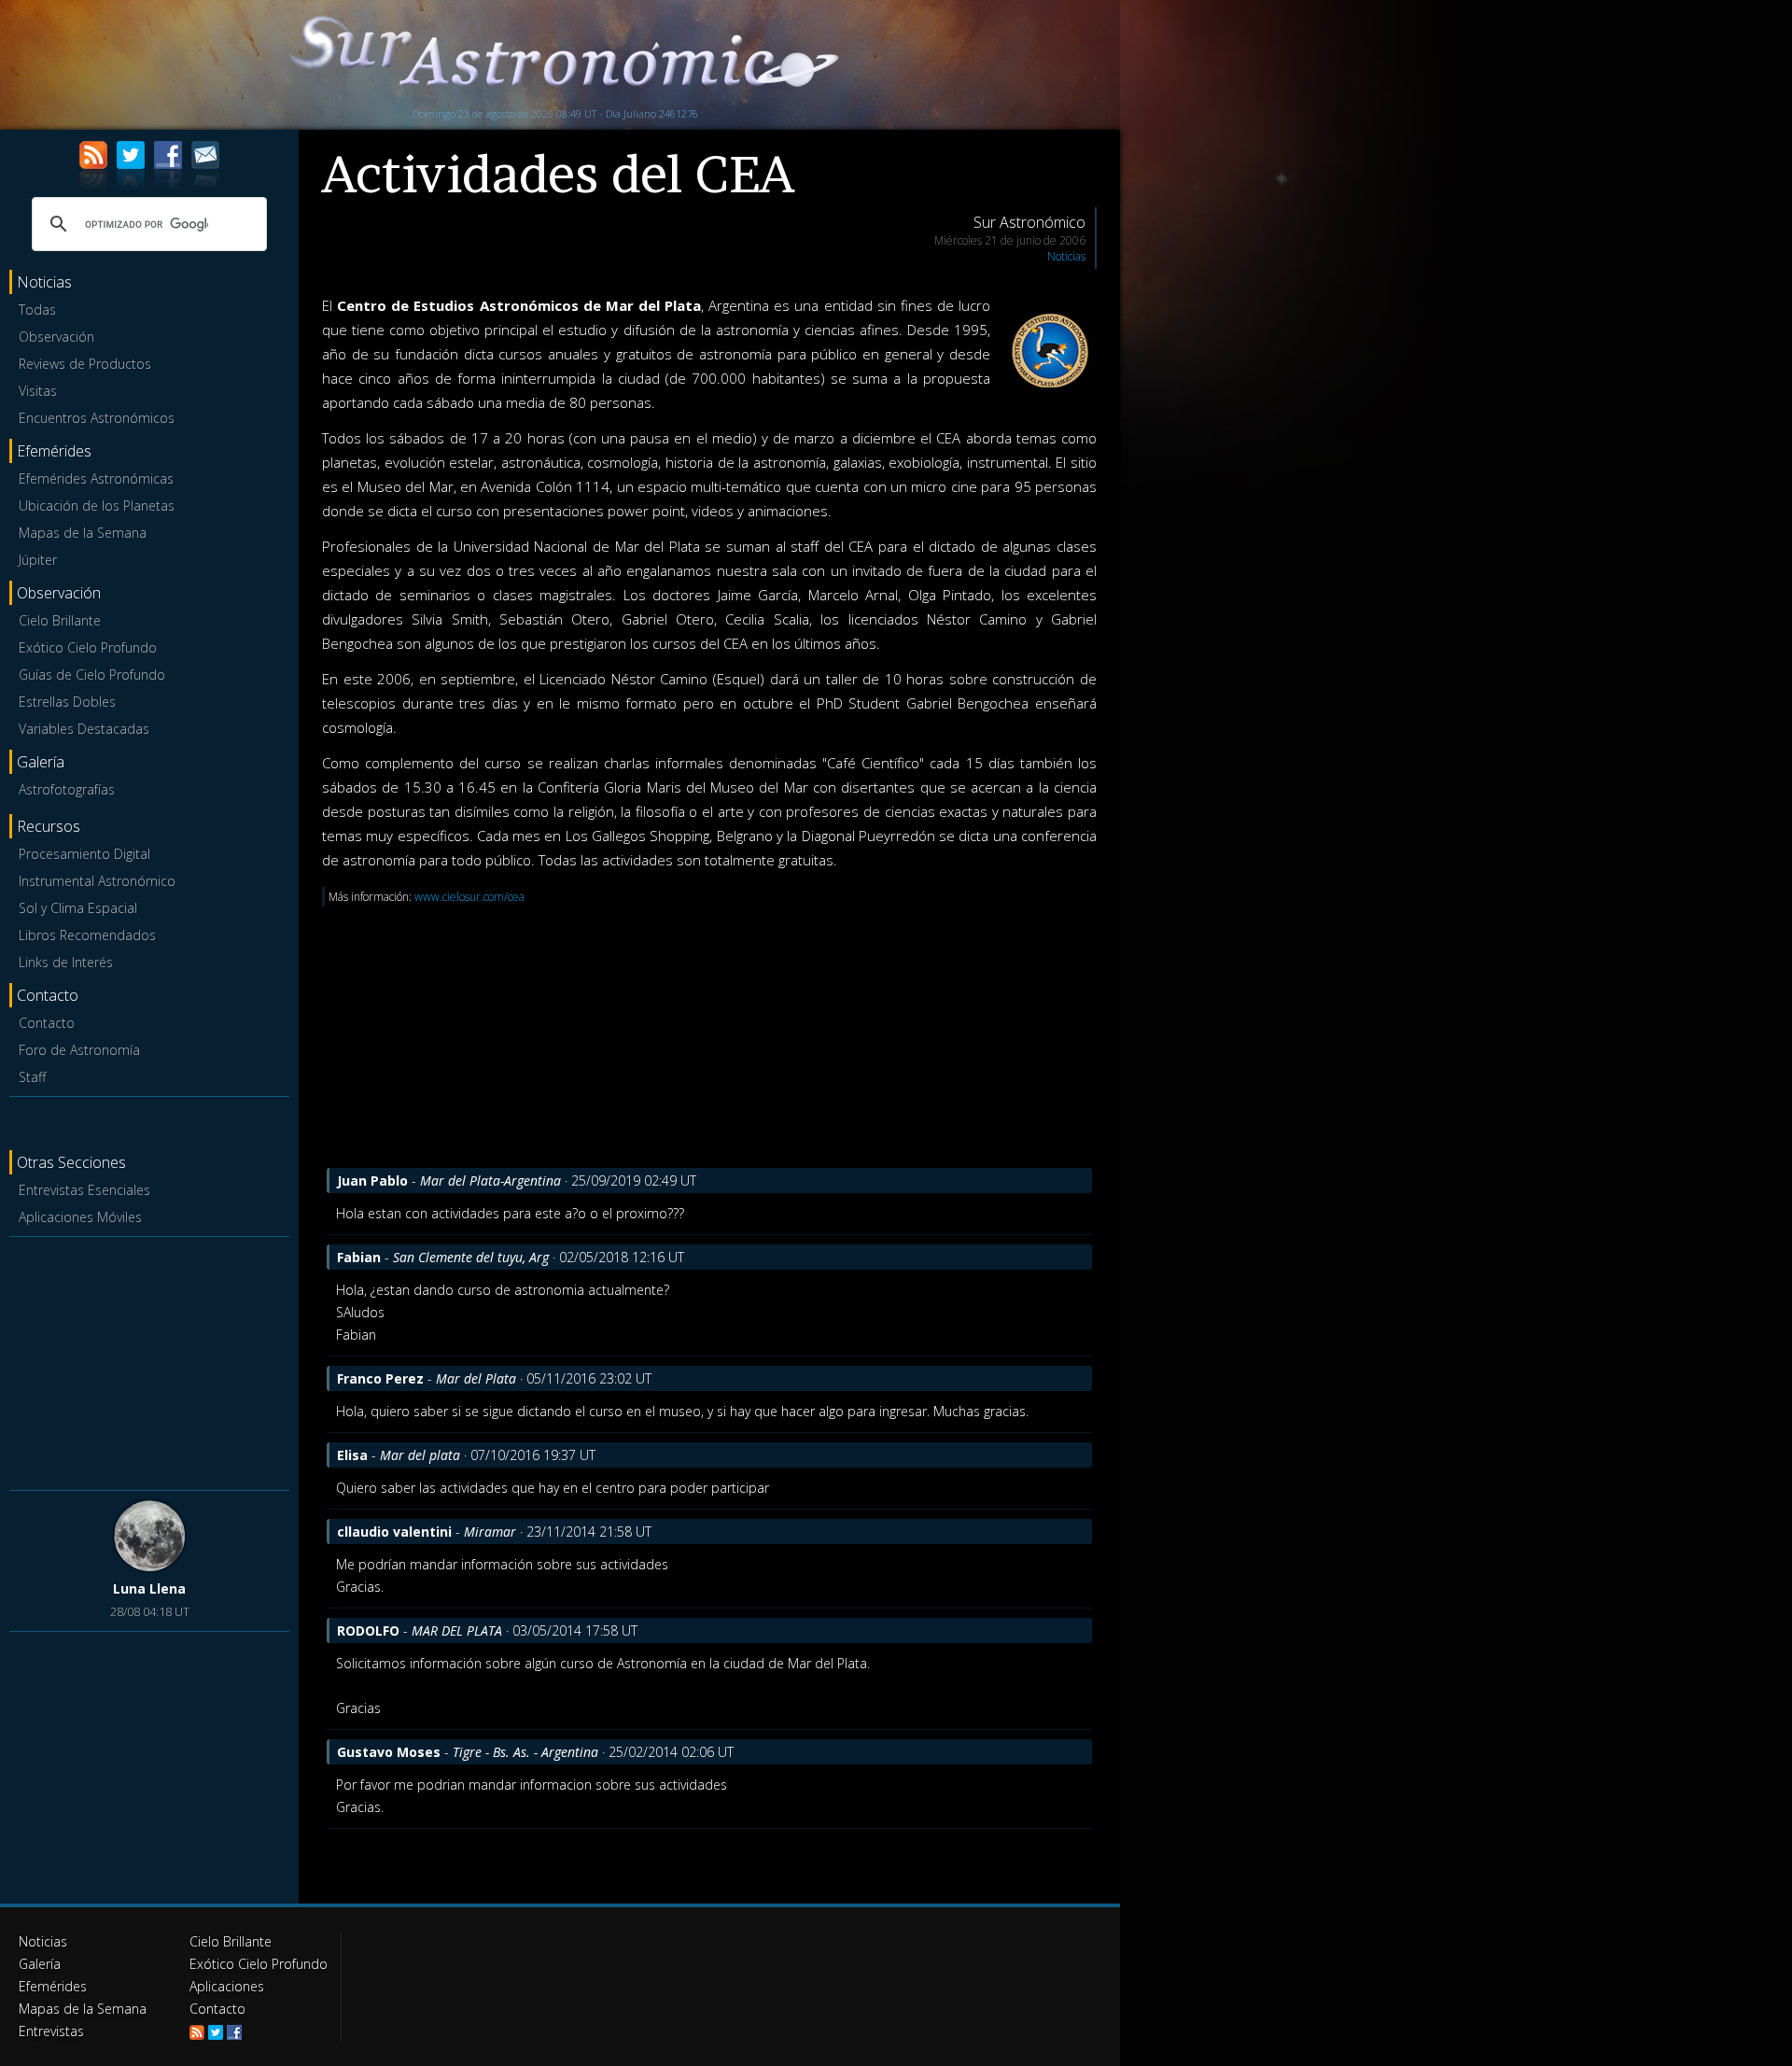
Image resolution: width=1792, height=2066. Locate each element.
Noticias (1066, 256)
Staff (32, 1077)
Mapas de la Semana (83, 533)
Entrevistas (51, 2031)
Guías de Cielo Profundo (92, 675)
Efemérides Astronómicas (96, 478)
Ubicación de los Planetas (97, 506)
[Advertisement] (149, 1360)
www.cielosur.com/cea (469, 897)
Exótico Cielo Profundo (88, 647)
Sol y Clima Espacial (78, 908)
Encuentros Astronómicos (97, 418)
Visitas (38, 391)
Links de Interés (66, 962)
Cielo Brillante (60, 620)
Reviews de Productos (85, 364)
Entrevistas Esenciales (84, 1190)
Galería (40, 1964)
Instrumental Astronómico (97, 881)
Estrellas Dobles (67, 702)
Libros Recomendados (87, 935)
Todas (37, 309)
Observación (56, 337)
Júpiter (38, 560)
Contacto (47, 1023)
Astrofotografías (67, 789)
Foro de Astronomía (79, 1050)
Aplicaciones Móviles (80, 1217)
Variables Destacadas (84, 729)
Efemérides (53, 1986)
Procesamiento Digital (84, 854)
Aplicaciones (227, 1986)
